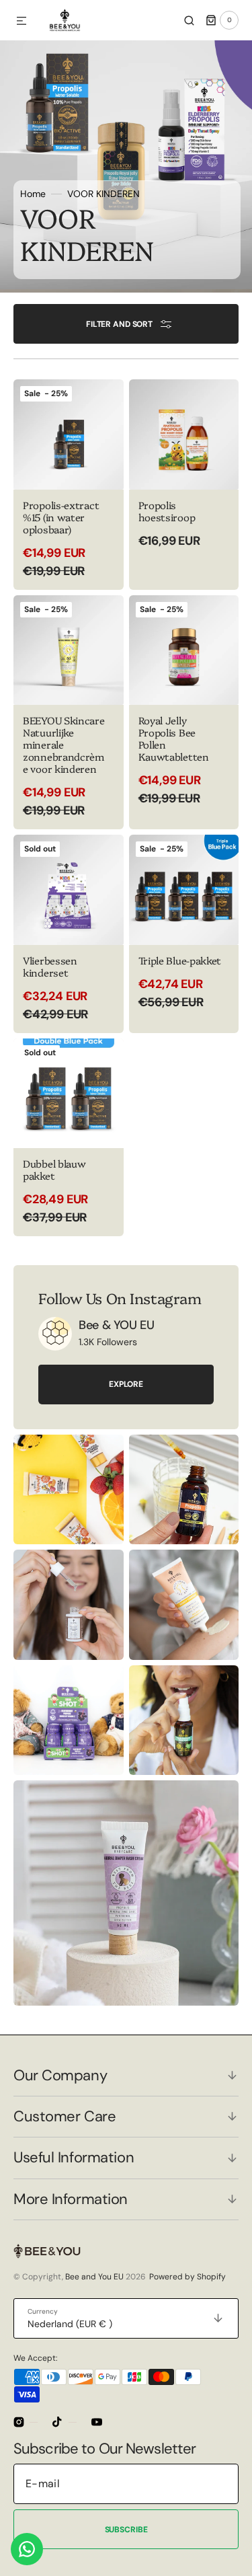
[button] (22, 22)
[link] (69, 713)
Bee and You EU (94, 2277)
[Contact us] (27, 2549)
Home (33, 194)
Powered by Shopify (187, 2277)
